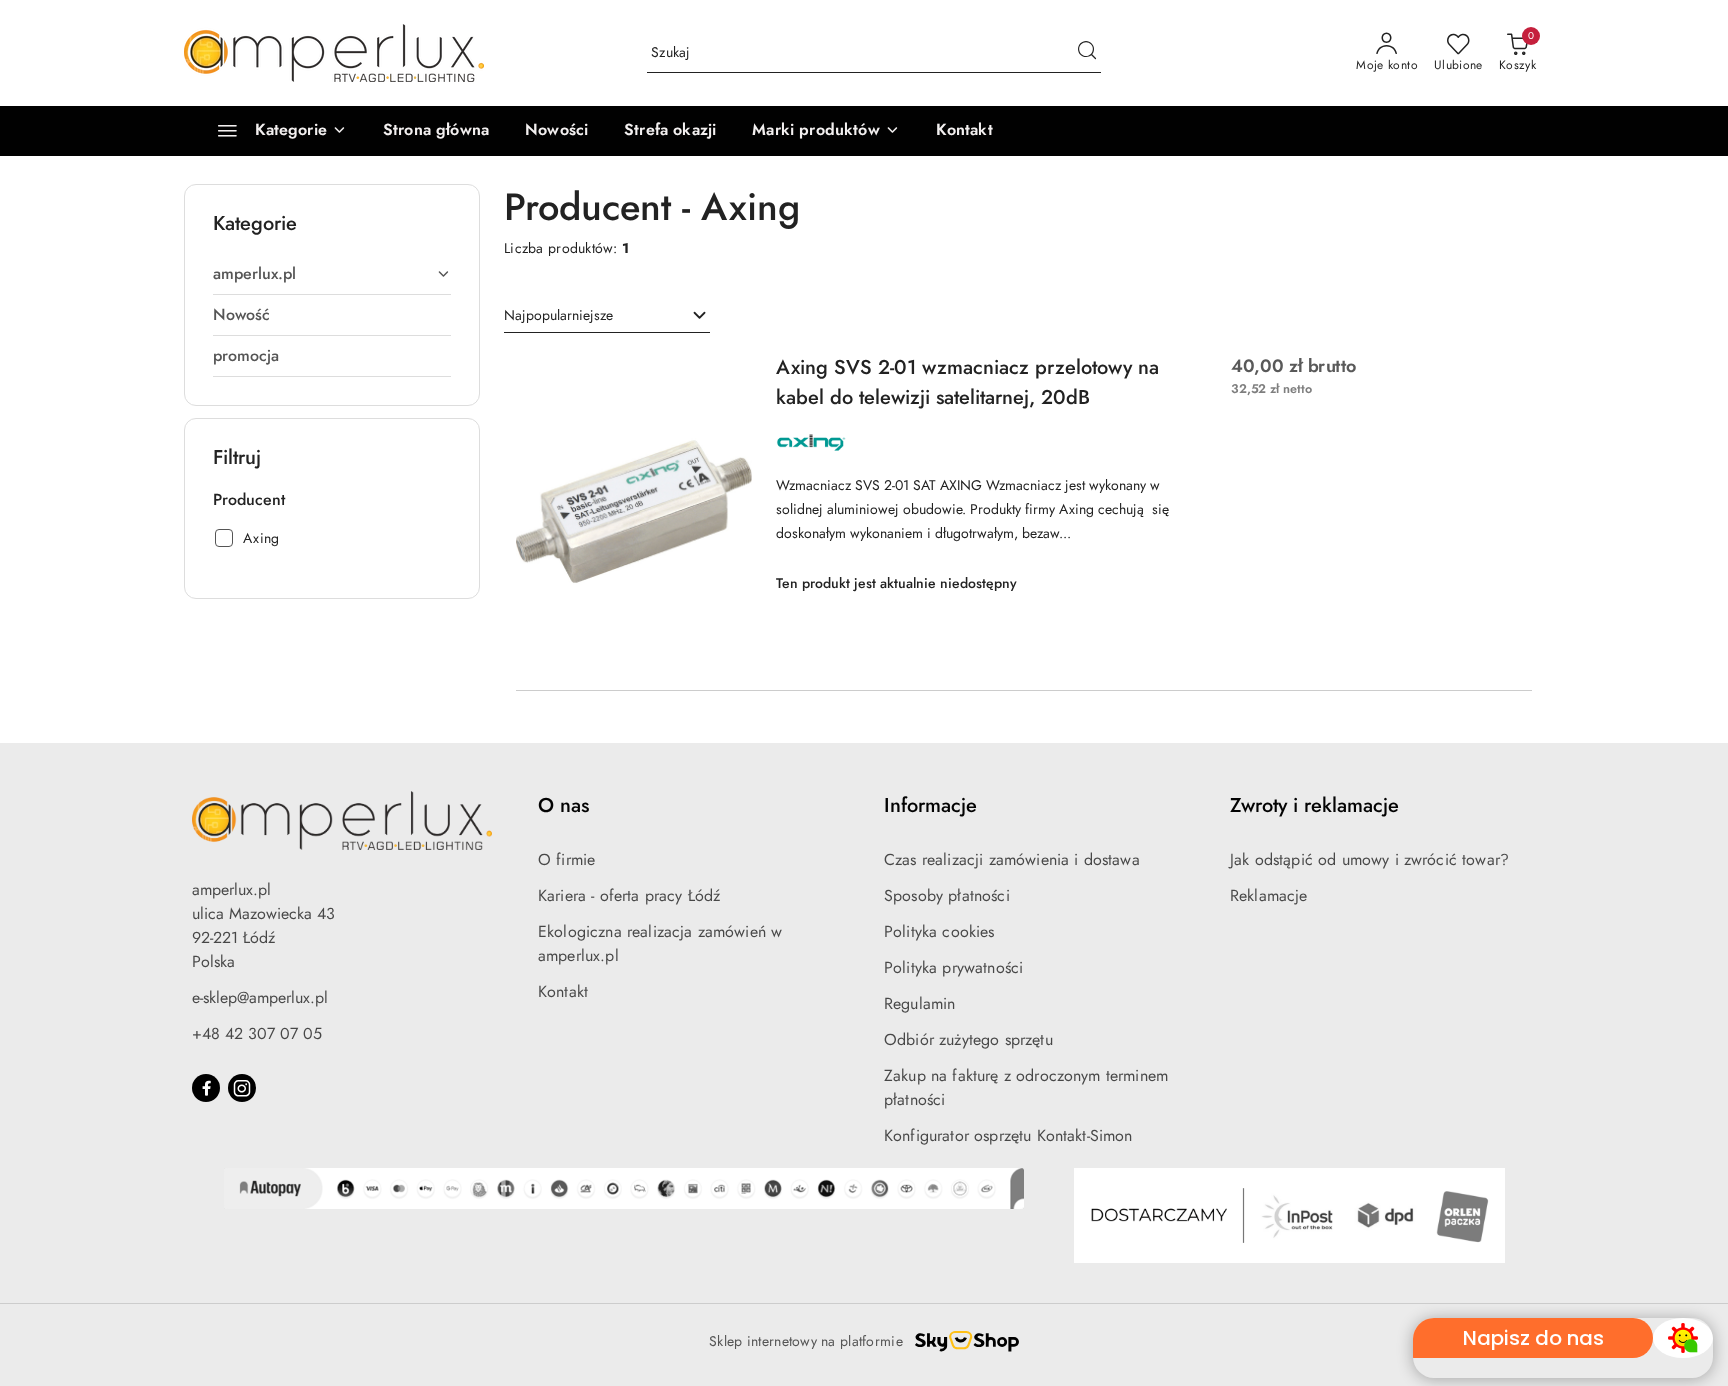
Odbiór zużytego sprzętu (968, 1039)
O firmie (566, 859)
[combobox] (607, 316)
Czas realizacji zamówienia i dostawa (1012, 859)
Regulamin (919, 1003)
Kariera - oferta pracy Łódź (629, 895)
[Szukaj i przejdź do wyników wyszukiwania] (1087, 53)
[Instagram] (242, 1088)
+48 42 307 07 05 (257, 1033)
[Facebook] (206, 1088)
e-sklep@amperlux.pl (260, 997)
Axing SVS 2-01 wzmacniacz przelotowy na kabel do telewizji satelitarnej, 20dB (967, 382)
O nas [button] (563, 805)
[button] (825, 131)
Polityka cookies (939, 931)
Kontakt (563, 991)
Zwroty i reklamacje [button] (1314, 805)
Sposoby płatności (947, 895)
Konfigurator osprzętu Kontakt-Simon (1008, 1135)
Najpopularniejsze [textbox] (558, 315)
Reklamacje (1269, 895)
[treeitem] (332, 274)
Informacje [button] (930, 805)
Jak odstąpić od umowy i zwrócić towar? (1369, 859)
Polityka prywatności (953, 967)
